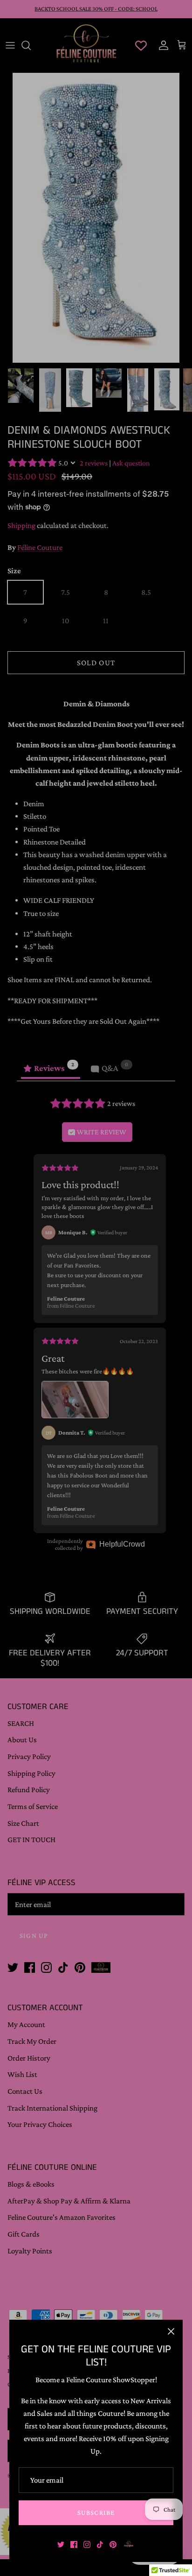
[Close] (171, 2331)
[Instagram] (87, 2544)
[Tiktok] (100, 2544)
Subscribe (96, 2513)
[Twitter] (61, 2544)
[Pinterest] (113, 2544)
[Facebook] (74, 2544)
